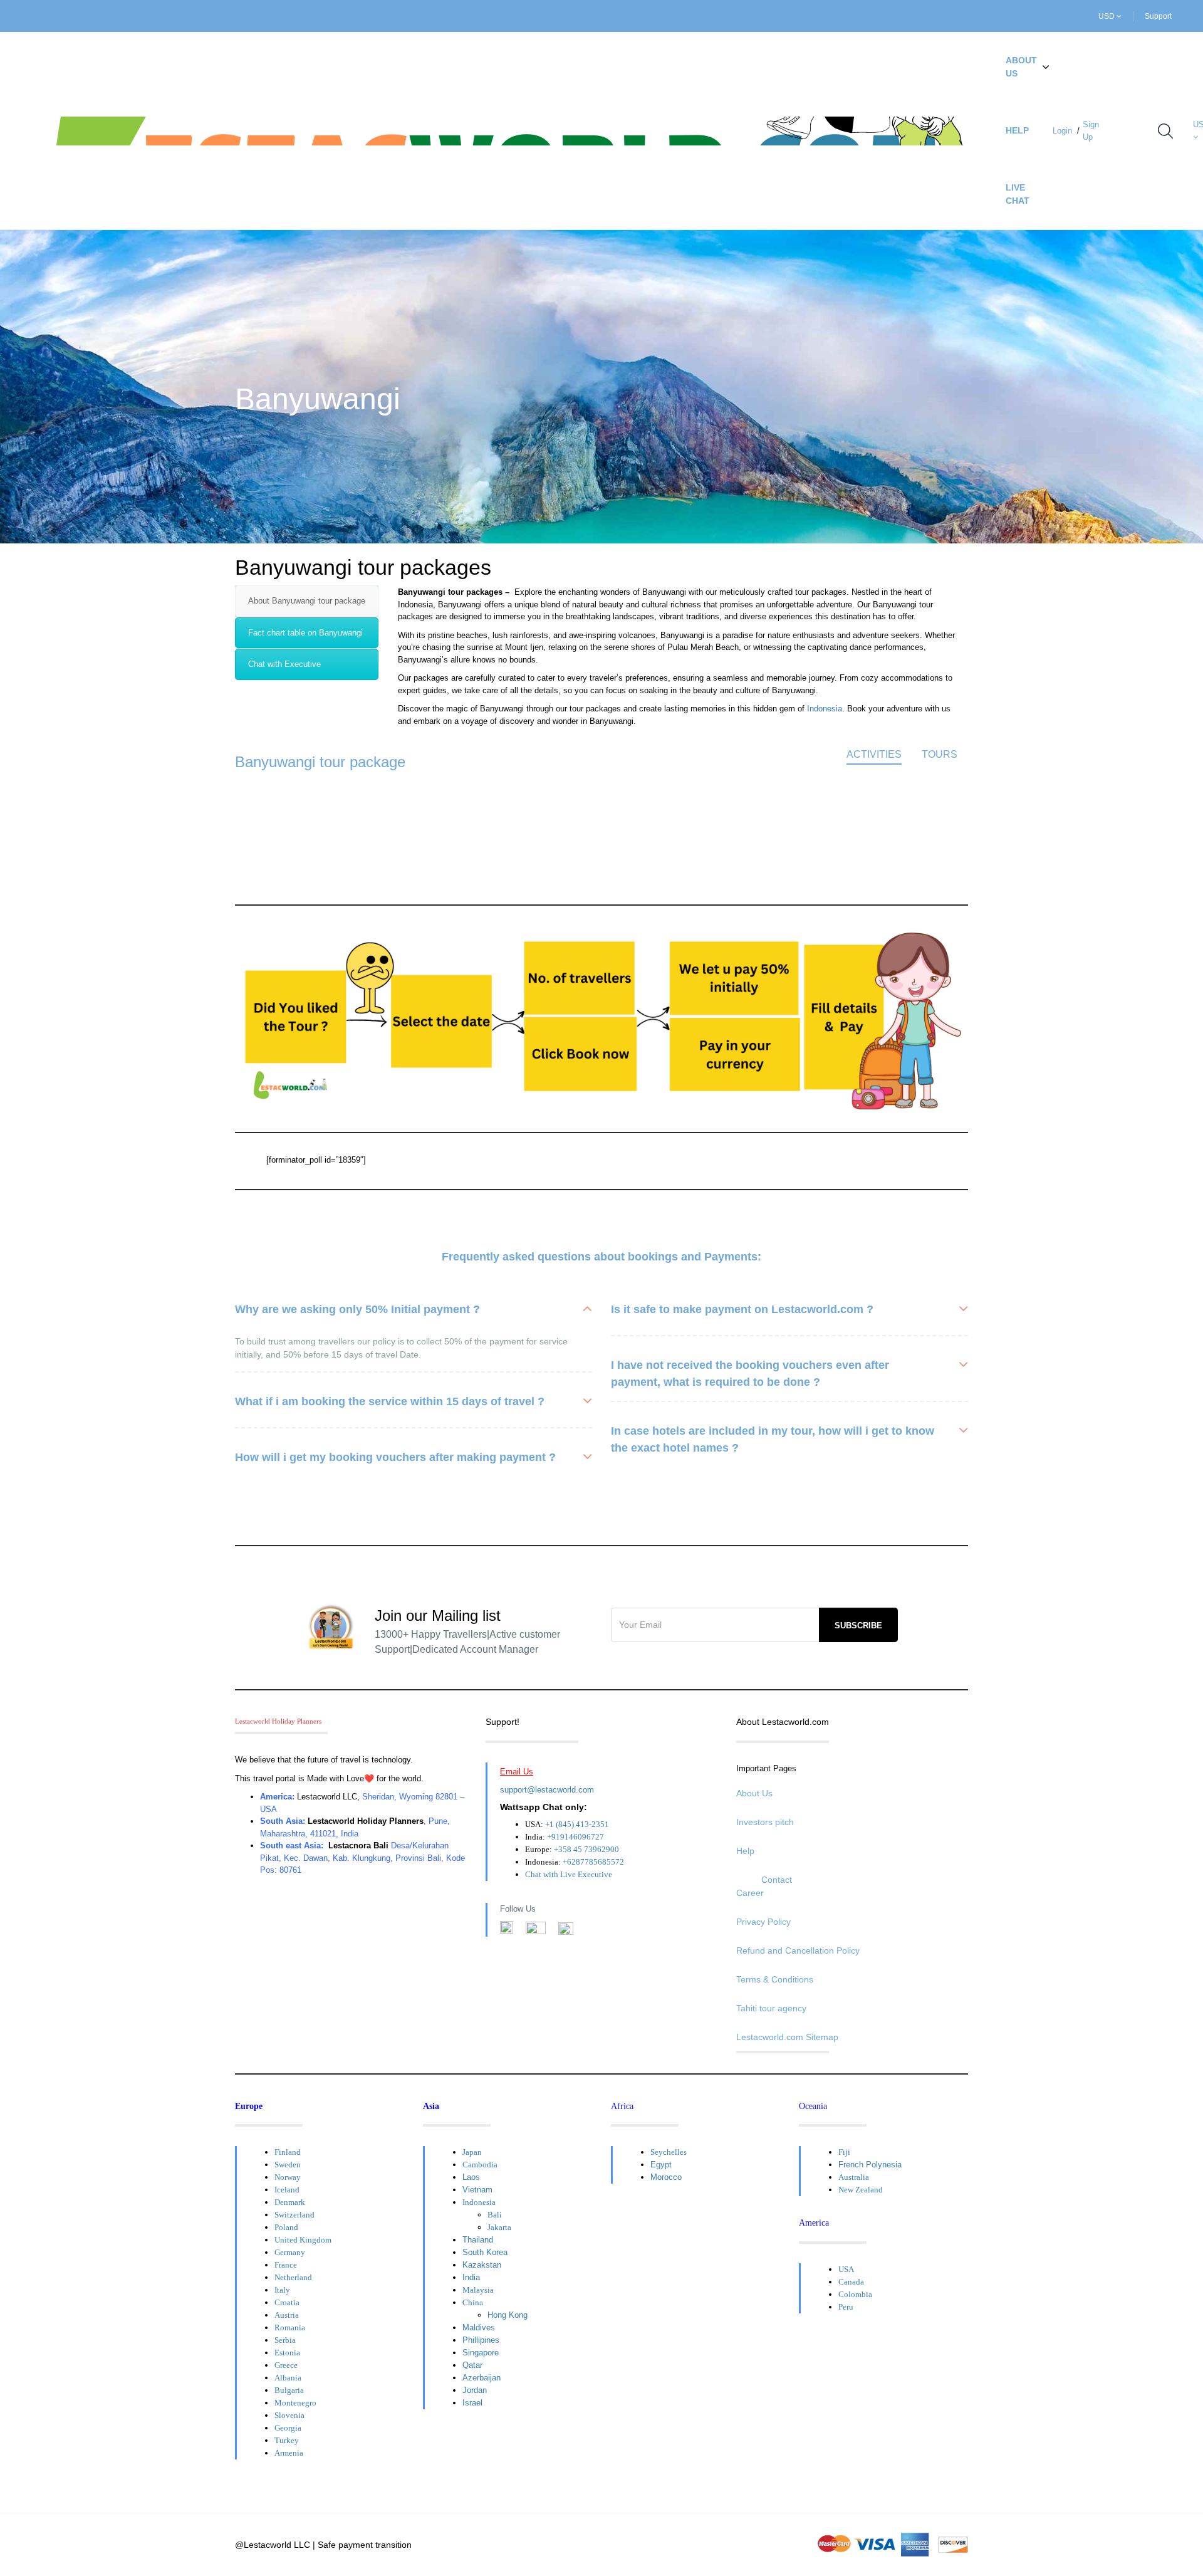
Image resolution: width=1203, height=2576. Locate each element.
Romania (290, 2327)
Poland (286, 2227)
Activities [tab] (874, 754)
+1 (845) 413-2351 (577, 1824)
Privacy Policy (763, 1922)
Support (1158, 16)
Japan (472, 2152)
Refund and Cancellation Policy (798, 1950)
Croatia (287, 2302)
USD (1107, 16)
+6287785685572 (593, 1862)
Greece (286, 2365)
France (286, 2265)
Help (1017, 130)
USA (846, 2269)
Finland (288, 2152)
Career (750, 1893)
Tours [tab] (940, 754)
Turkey (287, 2440)
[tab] (307, 601)
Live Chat (1018, 194)
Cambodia (480, 2165)
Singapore (481, 2353)
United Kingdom (303, 2240)
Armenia (289, 2453)
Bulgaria (289, 2390)
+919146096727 (575, 1837)
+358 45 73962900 (586, 1849)
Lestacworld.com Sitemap (787, 2037)
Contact (777, 1880)
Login (1062, 131)
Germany (290, 2252)
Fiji (844, 2152)
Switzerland (294, 2215)
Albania (288, 2378)
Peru (846, 2307)
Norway (288, 2177)
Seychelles (669, 2152)
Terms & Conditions (775, 1979)
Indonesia (825, 709)
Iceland (287, 2190)
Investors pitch (765, 1822)
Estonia (287, 2353)
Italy (282, 2290)
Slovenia (289, 2415)
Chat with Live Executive (569, 1874)
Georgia (288, 2428)
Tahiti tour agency (771, 2008)
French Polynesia (870, 2165)
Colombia (855, 2294)
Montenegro (295, 2403)
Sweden (288, 2165)
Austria (287, 2315)
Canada (851, 2282)
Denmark (290, 2202)
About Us (1021, 67)
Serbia (285, 2340)
